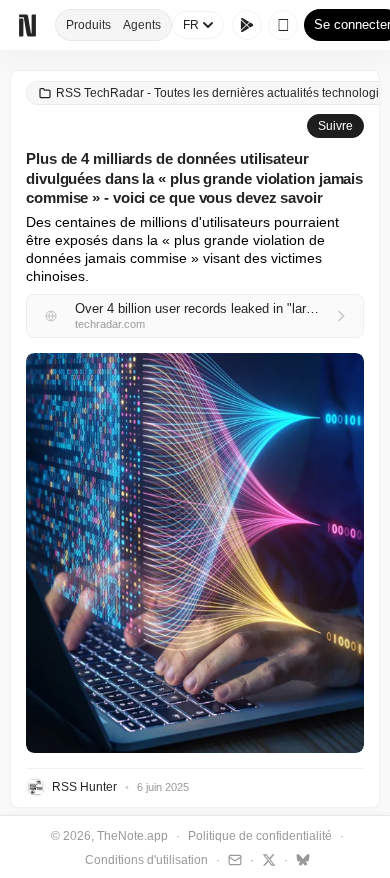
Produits (88, 25)
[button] (195, 553)
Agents (142, 25)
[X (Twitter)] (266, 859)
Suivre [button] (335, 126)
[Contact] (232, 859)
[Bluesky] (300, 859)
